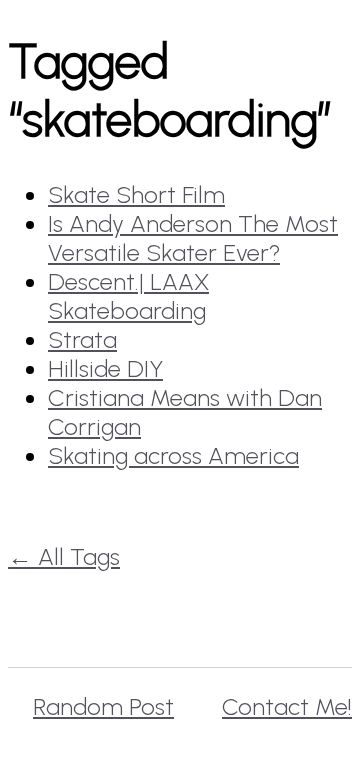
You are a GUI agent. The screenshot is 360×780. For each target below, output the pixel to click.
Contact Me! (287, 706)
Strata (82, 339)
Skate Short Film (136, 194)
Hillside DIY (105, 368)
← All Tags (64, 556)
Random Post (103, 706)
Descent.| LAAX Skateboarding (128, 296)
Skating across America (173, 455)
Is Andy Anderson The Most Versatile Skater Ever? (193, 238)
